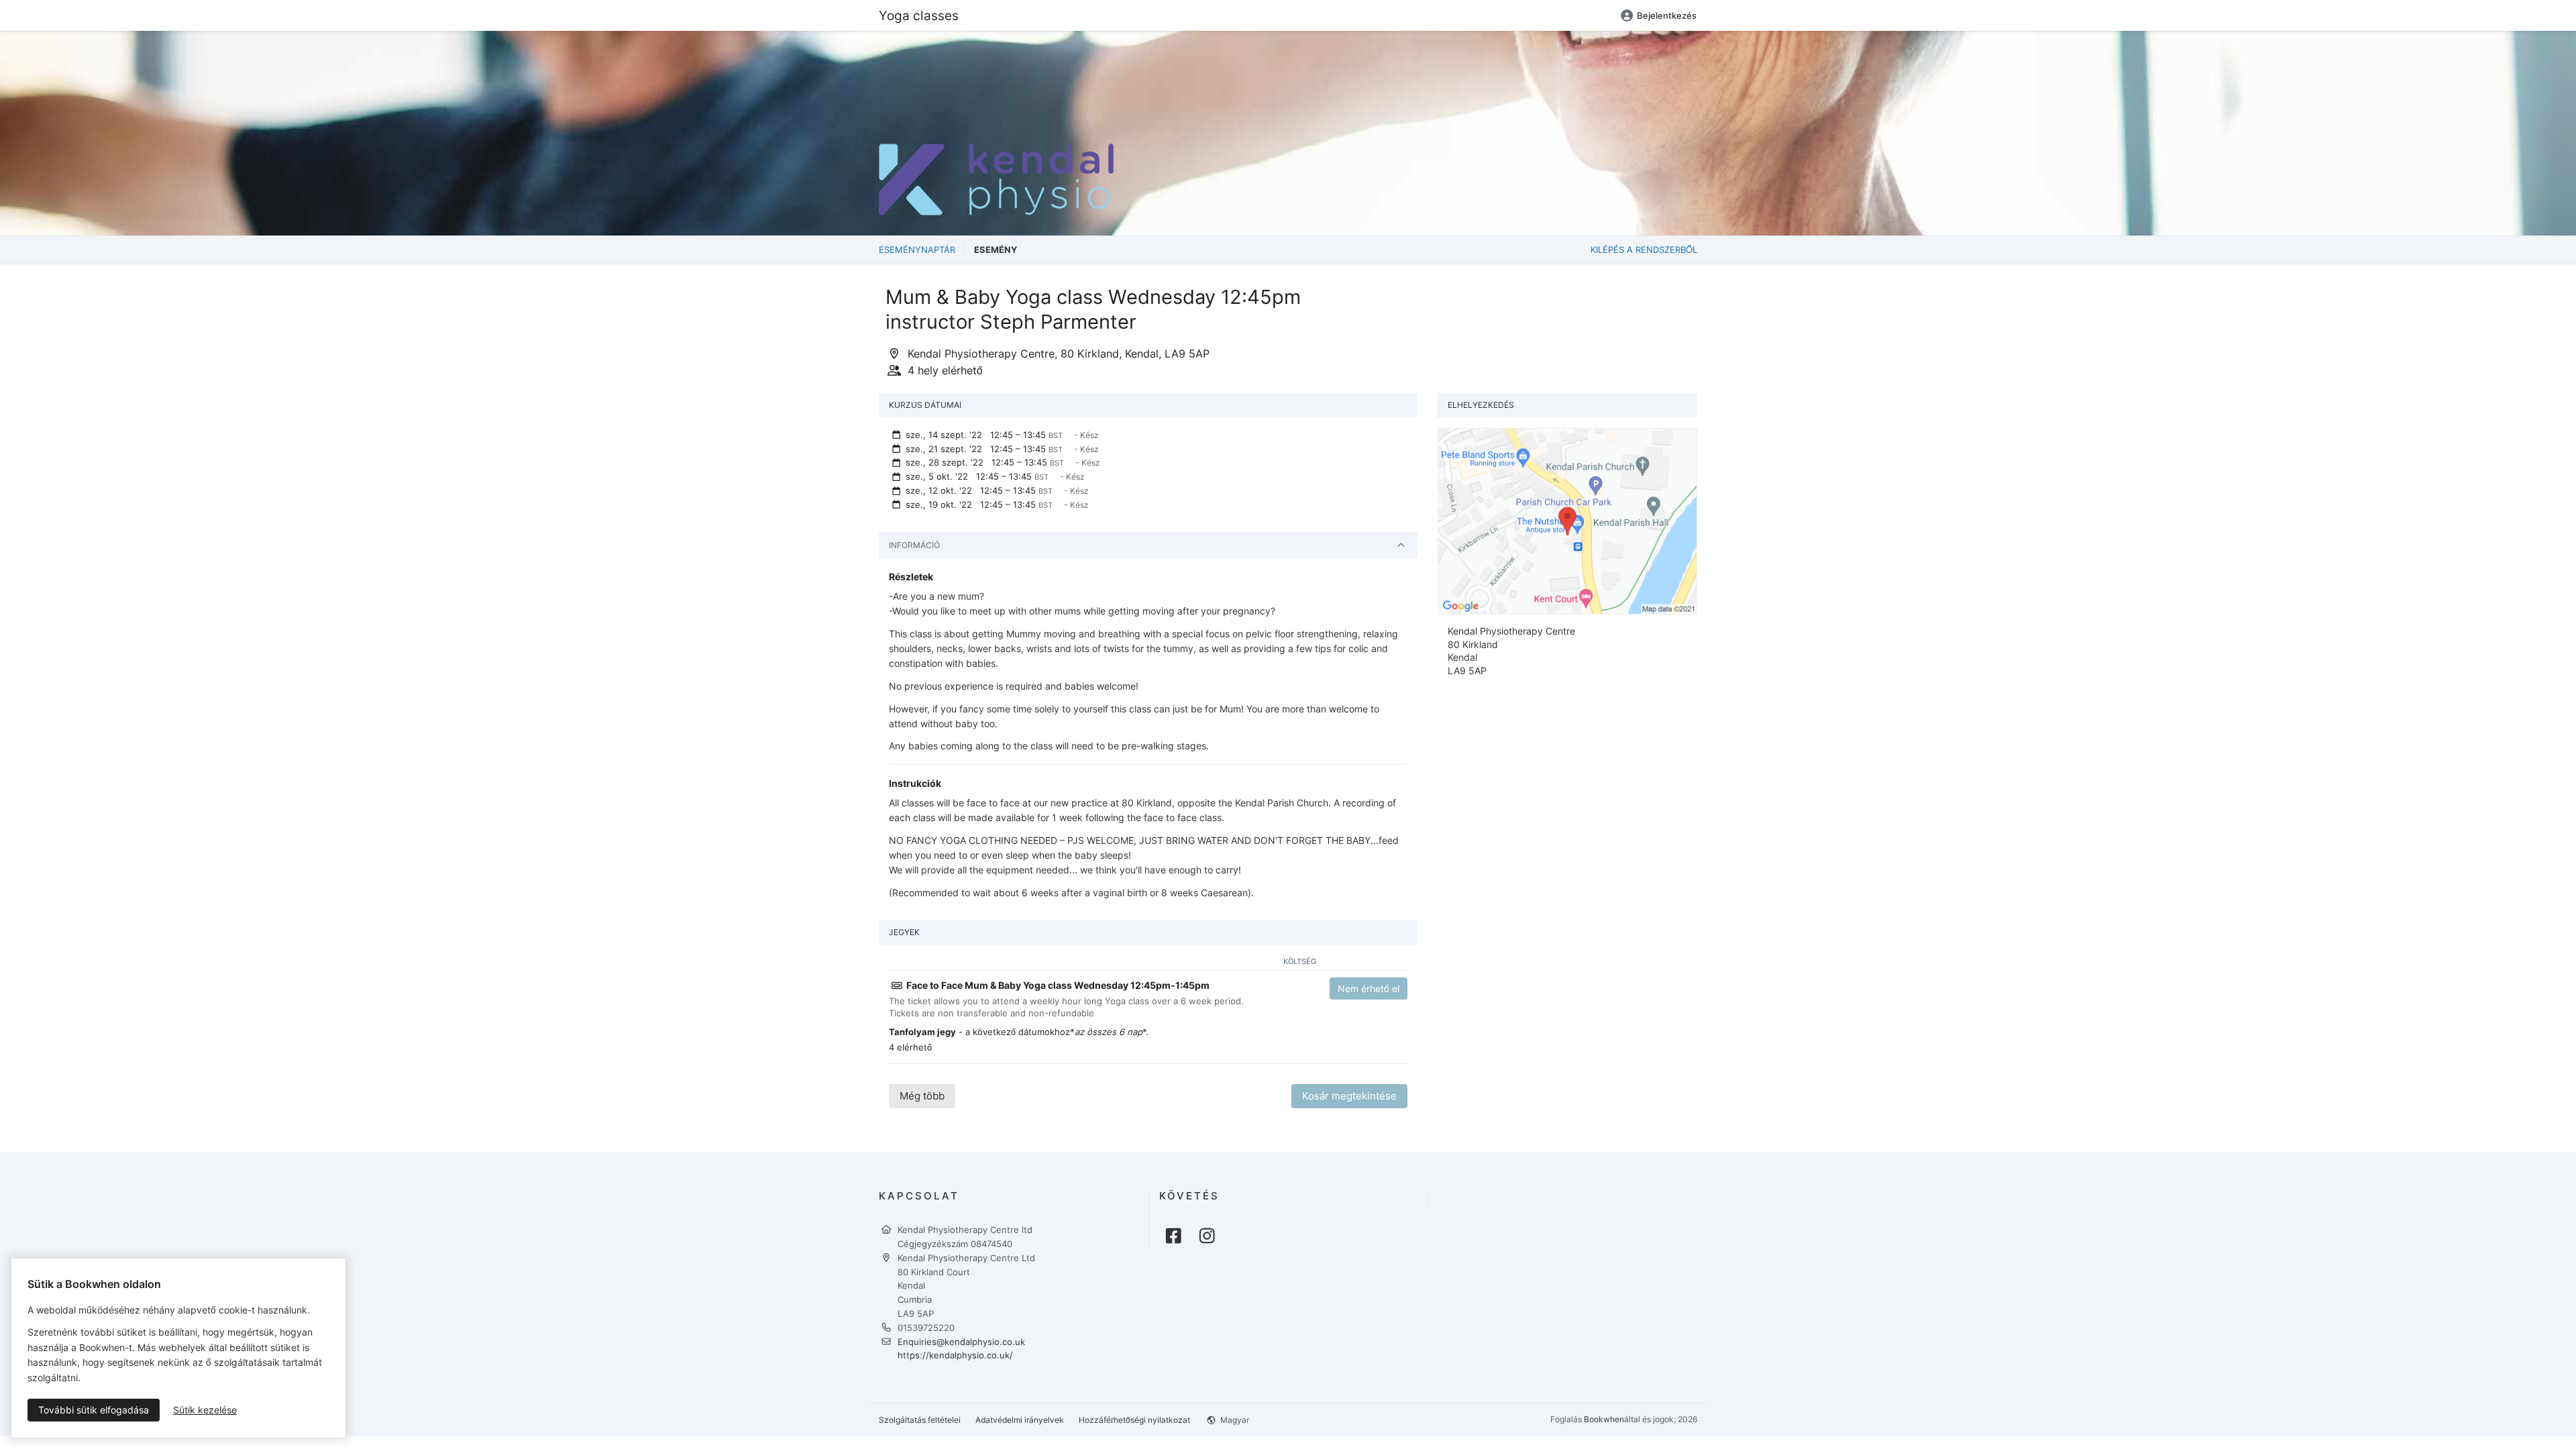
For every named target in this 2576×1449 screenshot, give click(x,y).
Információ (914, 545)
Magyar (1234, 1420)
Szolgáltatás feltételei (920, 1420)
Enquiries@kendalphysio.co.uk (961, 1342)
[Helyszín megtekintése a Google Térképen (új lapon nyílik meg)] (1567, 520)
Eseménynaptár (917, 250)
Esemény (996, 250)
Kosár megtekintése (1349, 1096)
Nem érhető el (1368, 988)
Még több (922, 1096)
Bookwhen (1604, 1419)
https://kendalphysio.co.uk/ (955, 1355)
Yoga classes (919, 15)
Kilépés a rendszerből (1644, 250)
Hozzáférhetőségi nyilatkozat (1134, 1420)
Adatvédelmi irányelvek (1020, 1420)
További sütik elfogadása (94, 1410)
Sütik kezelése (205, 1410)
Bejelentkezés (1667, 15)
